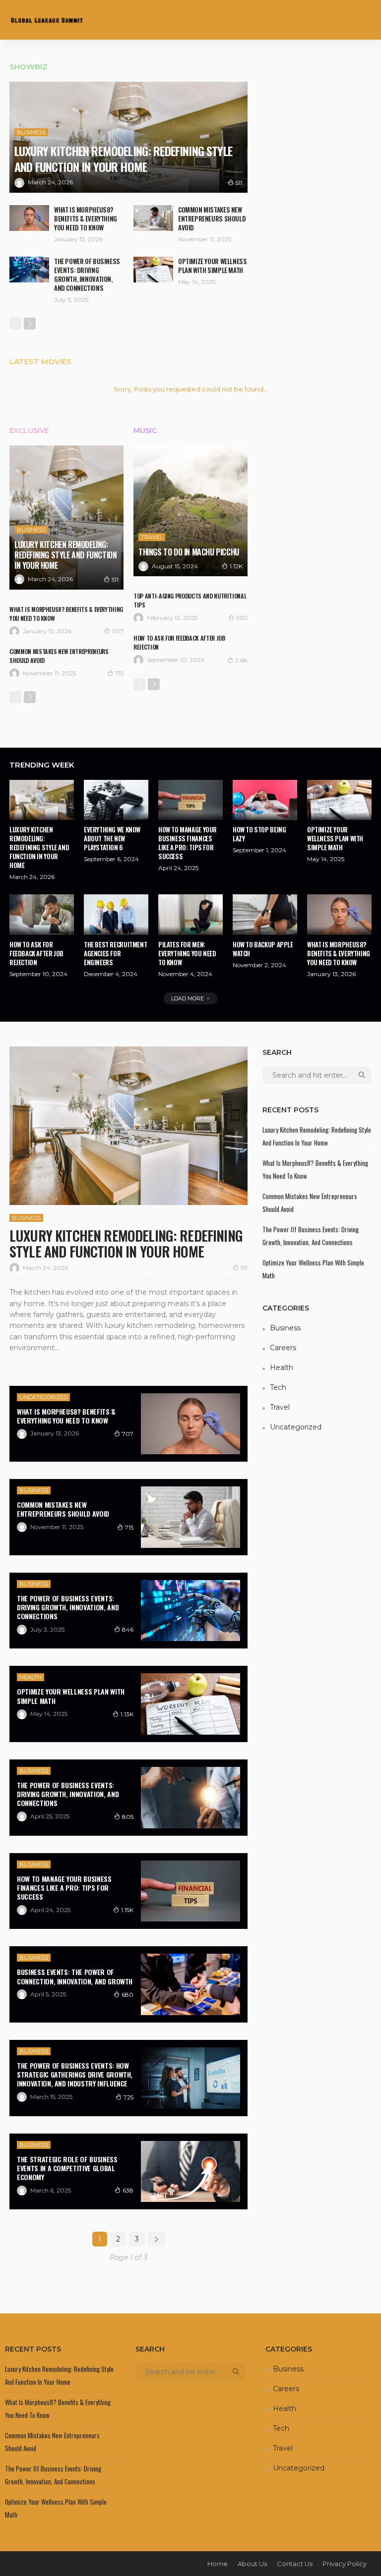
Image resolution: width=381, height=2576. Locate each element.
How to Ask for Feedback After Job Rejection (179, 642)
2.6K (241, 660)
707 (118, 631)
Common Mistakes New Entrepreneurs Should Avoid (212, 219)
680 (127, 1995)
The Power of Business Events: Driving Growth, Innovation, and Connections (87, 274)
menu (357, 12)
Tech (278, 1387)
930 (242, 618)
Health (31, 1677)
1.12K (236, 566)
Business (31, 132)
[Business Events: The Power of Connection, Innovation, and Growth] (190, 1984)
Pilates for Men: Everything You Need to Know (187, 953)
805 (128, 1817)
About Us (252, 2564)
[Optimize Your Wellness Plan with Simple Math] (153, 270)
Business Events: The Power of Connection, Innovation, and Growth (75, 1976)
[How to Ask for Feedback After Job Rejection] (42, 914)
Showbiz (29, 67)
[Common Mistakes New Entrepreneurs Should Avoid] (153, 218)
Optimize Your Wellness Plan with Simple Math (212, 266)
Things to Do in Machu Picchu (189, 552)
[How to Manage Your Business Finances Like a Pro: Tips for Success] (190, 800)
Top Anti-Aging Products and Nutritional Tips (190, 600)
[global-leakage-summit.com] (47, 20)
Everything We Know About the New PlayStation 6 (112, 838)
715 (119, 673)
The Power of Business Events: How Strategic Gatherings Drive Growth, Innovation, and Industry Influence (75, 2074)
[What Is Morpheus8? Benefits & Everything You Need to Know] (29, 218)
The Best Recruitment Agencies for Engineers (115, 953)
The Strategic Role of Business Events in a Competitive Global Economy (67, 2168)
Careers (283, 1348)
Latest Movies (40, 361)
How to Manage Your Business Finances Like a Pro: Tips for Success (188, 843)
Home (218, 2564)
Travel (152, 537)
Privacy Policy (345, 2564)
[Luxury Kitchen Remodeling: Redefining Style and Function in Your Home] (128, 137)
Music (145, 431)
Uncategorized (43, 1397)
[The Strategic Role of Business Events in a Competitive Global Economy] (190, 2172)
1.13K (127, 1714)
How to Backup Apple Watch (263, 949)
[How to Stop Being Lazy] (265, 800)
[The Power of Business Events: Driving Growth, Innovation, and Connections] (29, 270)
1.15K (127, 1910)
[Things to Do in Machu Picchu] (190, 511)
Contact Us (295, 2564)
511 (239, 183)
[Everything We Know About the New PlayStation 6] (116, 800)
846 (128, 1629)
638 (128, 2190)
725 (128, 2097)
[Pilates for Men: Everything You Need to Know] (190, 914)
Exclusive (29, 431)
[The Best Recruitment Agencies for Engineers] (116, 914)
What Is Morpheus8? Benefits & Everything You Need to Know (86, 219)
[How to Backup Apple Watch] (265, 914)
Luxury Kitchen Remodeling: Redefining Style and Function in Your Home (123, 159)
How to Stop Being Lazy (259, 834)
